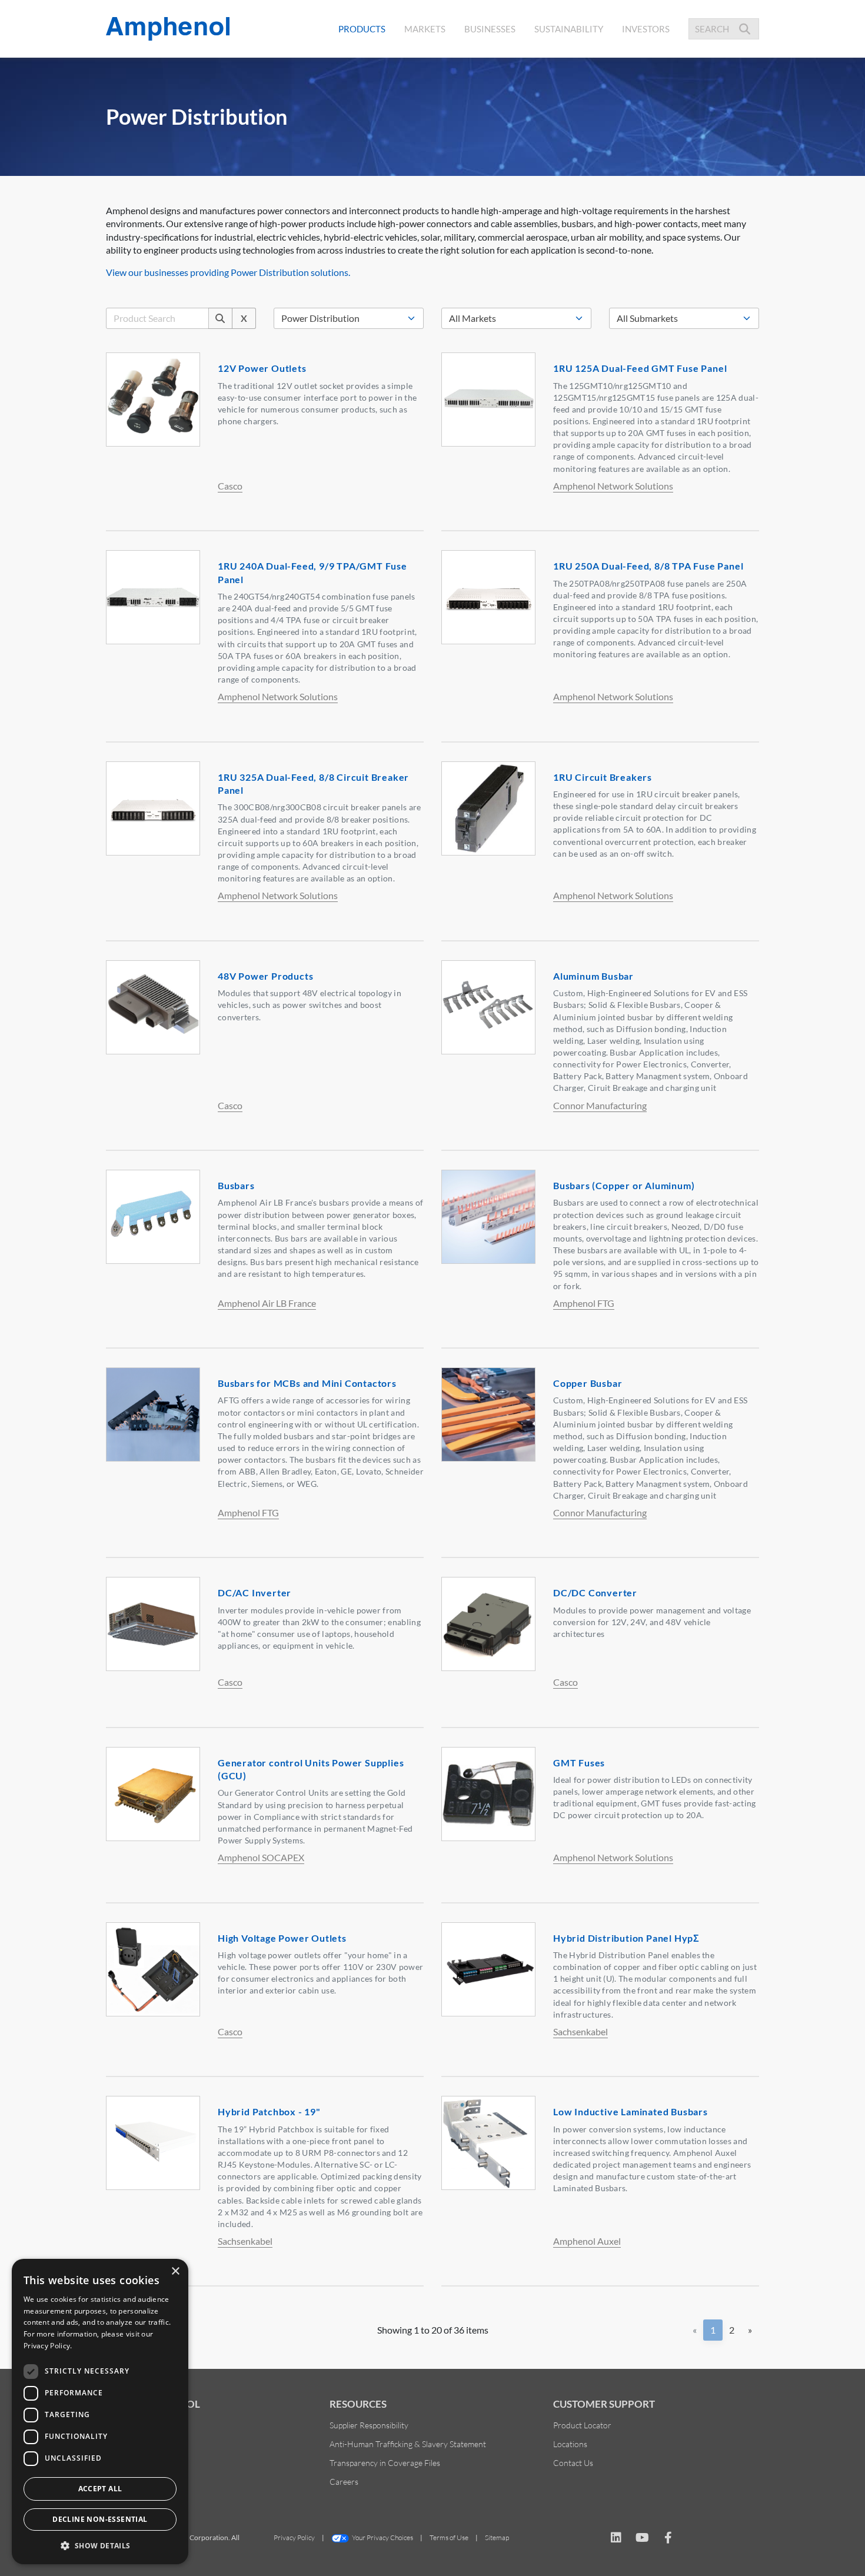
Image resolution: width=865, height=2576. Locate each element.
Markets (425, 29)
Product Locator (582, 2425)
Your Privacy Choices (382, 2537)
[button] (100, 2545)
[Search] (220, 318)
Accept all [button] (100, 2489)
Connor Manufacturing (600, 1105)
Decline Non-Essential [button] (100, 2519)
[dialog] (100, 2412)
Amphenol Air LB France (267, 1303)
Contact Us (573, 2463)
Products (362, 29)
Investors (646, 29)
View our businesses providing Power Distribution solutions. (228, 272)
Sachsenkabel (580, 2031)
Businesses (490, 29)
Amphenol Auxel (587, 2241)
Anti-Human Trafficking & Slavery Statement (408, 2444)
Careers (344, 2482)
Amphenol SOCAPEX (261, 1857)
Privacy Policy (294, 2537)
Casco (230, 486)
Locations (570, 2444)
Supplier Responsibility (369, 2425)
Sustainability (569, 29)
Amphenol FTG (584, 1303)
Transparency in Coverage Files (385, 2463)
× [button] (175, 2272)
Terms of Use (449, 2537)
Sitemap (497, 2537)
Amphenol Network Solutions (613, 486)
